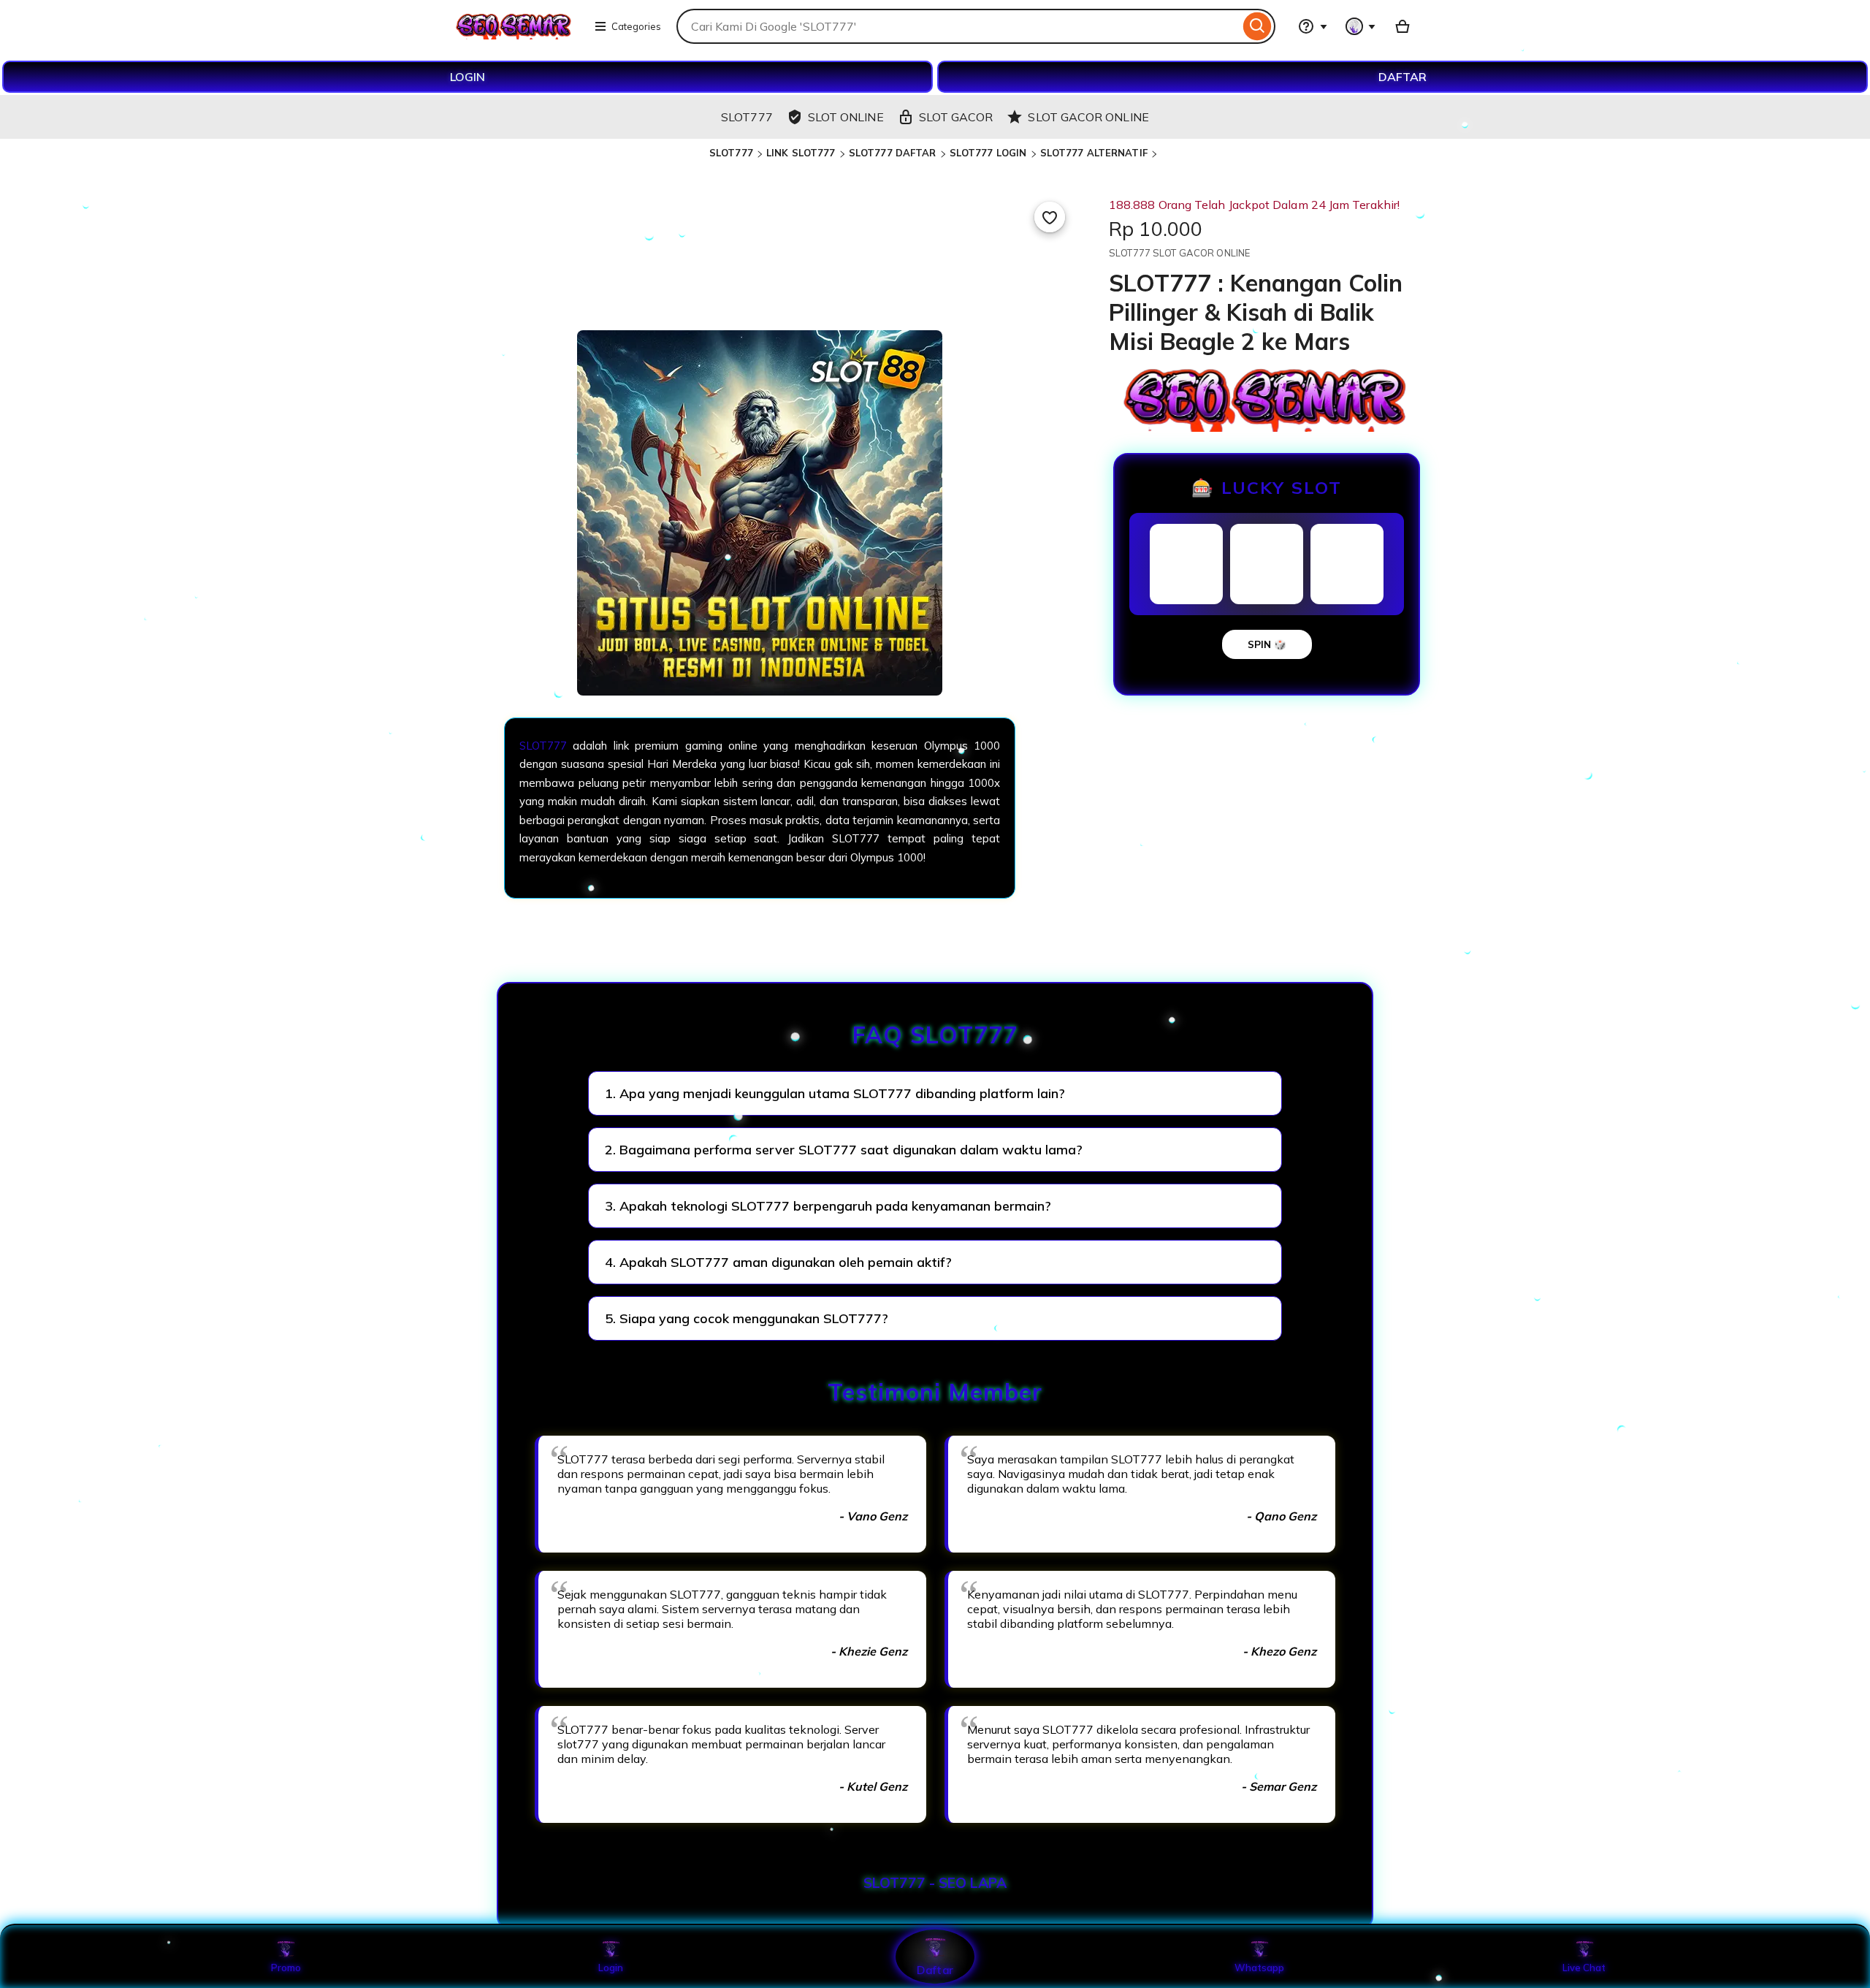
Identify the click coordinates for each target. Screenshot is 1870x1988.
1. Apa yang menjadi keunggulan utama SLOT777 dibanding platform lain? (835, 1093)
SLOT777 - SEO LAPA (935, 1883)
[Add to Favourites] (1050, 217)
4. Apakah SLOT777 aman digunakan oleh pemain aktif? (778, 1262)
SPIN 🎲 (1267, 644)
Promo (286, 1968)
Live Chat (1584, 1968)
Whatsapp (1259, 1968)
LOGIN (467, 77)
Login (611, 1968)
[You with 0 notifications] (1361, 26)
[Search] (1258, 26)
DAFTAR (1402, 77)
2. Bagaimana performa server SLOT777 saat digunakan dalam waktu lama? (844, 1150)
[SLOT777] (514, 35)
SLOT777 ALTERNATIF (1094, 153)
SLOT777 (731, 153)
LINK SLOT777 (801, 153)
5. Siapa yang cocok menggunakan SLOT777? (747, 1318)
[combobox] (958, 26)
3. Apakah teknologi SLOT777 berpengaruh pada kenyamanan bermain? (828, 1206)
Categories (636, 26)
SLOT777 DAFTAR (893, 153)
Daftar (935, 1969)
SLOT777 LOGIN (988, 153)
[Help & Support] (1313, 26)
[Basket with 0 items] (1402, 26)
